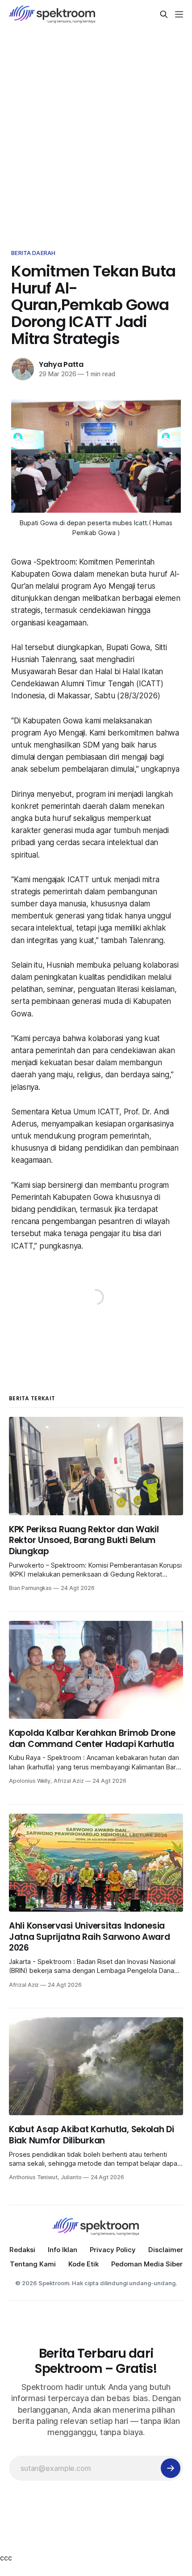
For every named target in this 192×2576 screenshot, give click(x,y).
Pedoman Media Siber (147, 2264)
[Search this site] (164, 14)
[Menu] (179, 14)
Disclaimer (166, 2250)
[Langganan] (171, 2468)
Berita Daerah (33, 253)
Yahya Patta (61, 364)
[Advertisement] (96, 129)
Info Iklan (63, 2250)
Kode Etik (83, 2264)
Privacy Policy (113, 2250)
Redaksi (22, 2250)
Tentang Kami (33, 2264)
